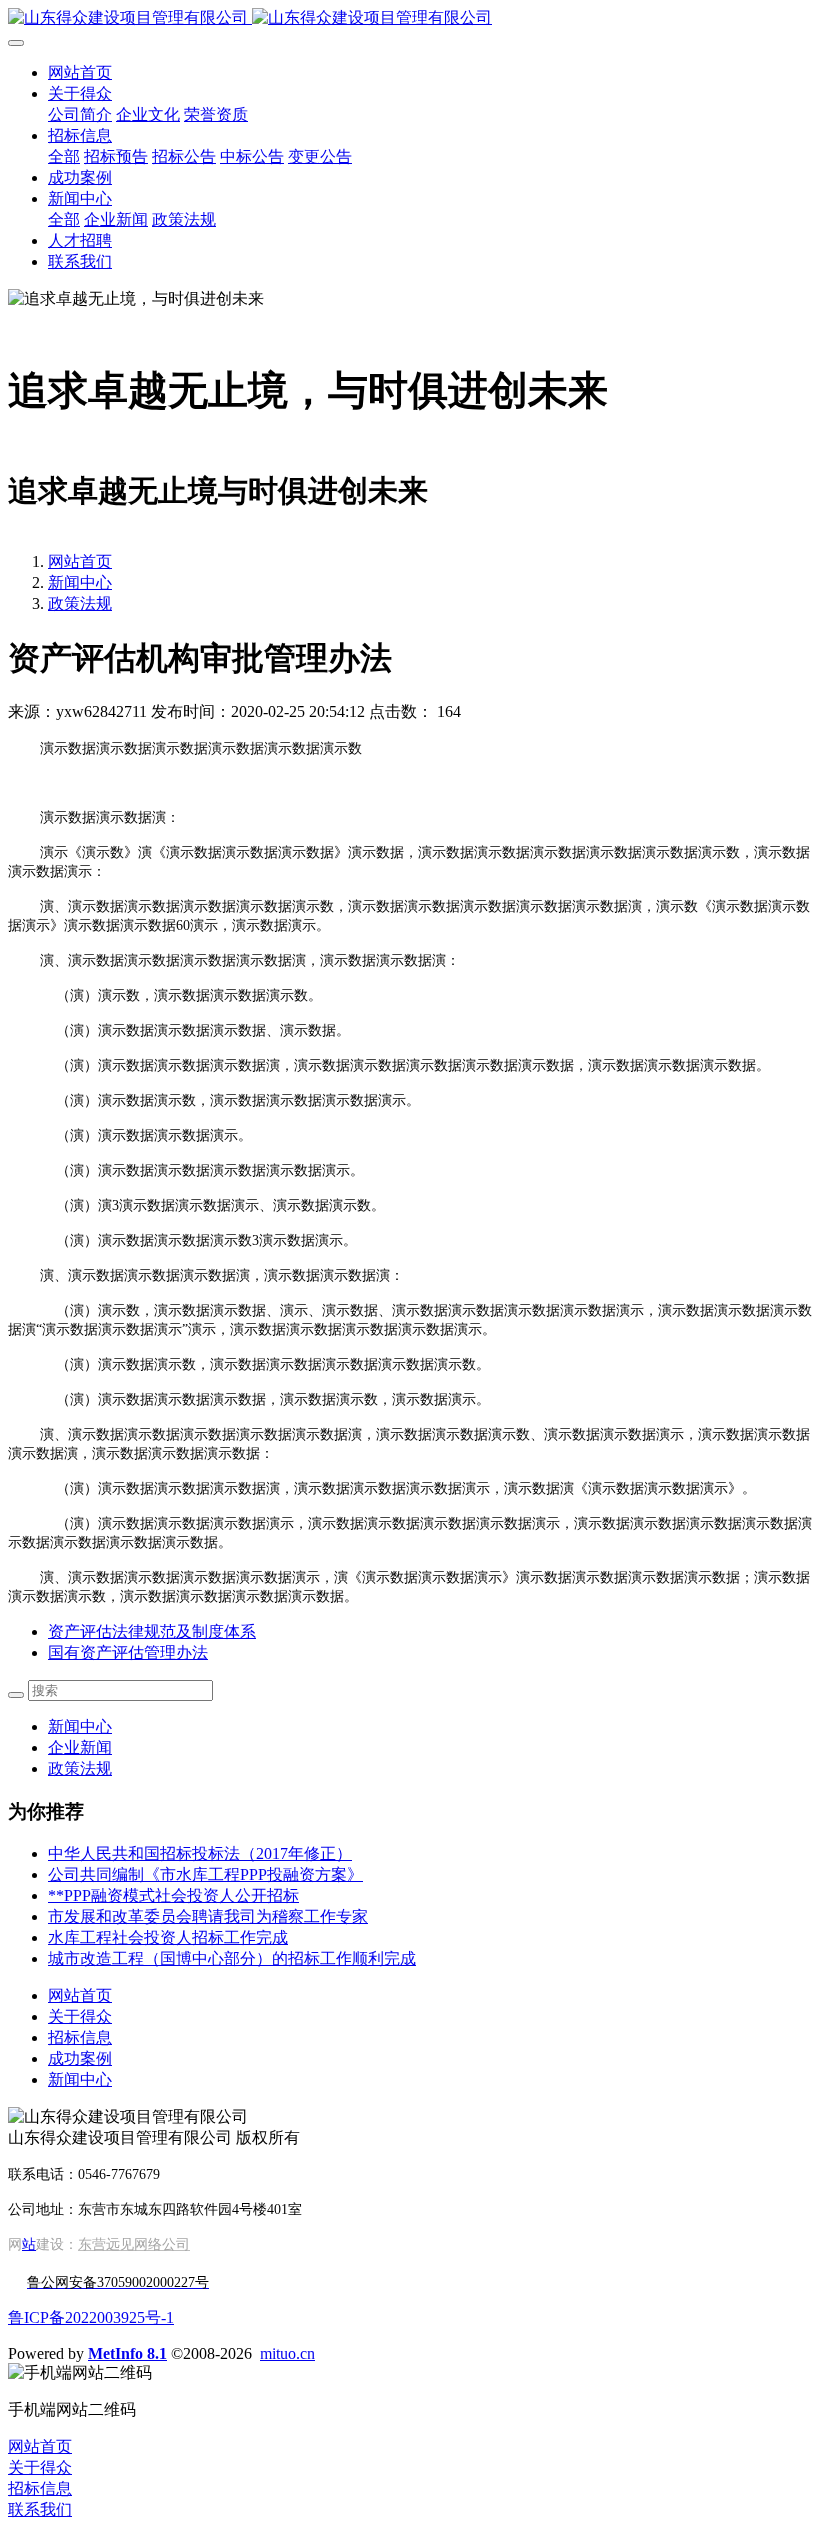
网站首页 (80, 72)
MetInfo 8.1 (127, 2353)
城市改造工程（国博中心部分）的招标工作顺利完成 (232, 1958)
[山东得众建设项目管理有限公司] (410, 18)
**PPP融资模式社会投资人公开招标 (173, 1895)
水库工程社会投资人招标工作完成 (168, 1937)
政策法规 (80, 603)
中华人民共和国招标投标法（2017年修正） (200, 1853)
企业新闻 (80, 1747)
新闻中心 (80, 582)
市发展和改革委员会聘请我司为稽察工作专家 (208, 1916)
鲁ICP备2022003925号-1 (91, 2317)
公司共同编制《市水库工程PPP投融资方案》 (205, 1874)
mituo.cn (287, 2353)
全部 (64, 156)
